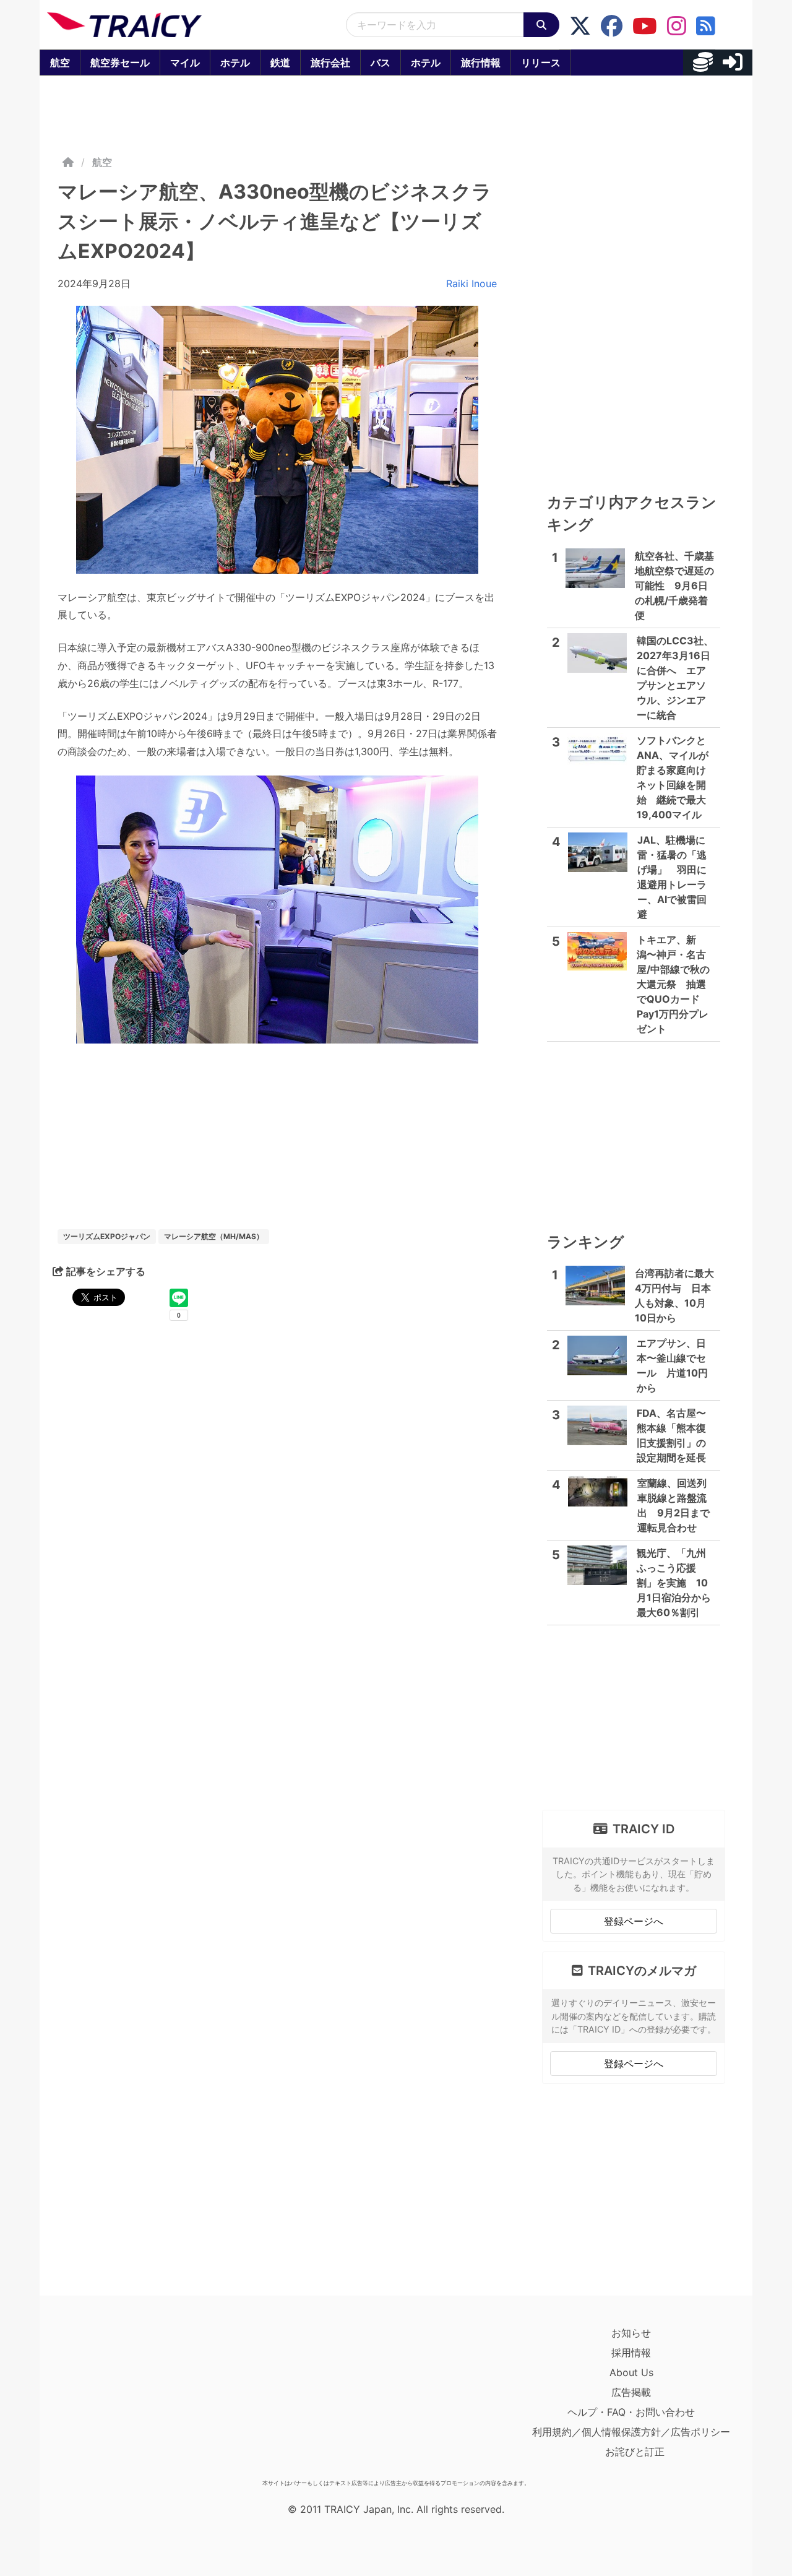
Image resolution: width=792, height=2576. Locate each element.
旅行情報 (481, 63)
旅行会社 (330, 63)
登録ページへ (634, 1921)
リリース (541, 63)
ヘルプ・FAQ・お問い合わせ (631, 2412)
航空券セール (120, 63)
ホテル (235, 63)
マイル (185, 63)
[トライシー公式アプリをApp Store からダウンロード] (119, 2398)
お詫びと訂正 (635, 2452)
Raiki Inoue (471, 283)
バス (381, 63)
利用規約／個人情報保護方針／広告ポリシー (631, 2432)
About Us (631, 2372)
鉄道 (280, 63)
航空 (60, 63)
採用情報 (631, 2353)
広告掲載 (631, 2392)
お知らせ (631, 2333)
